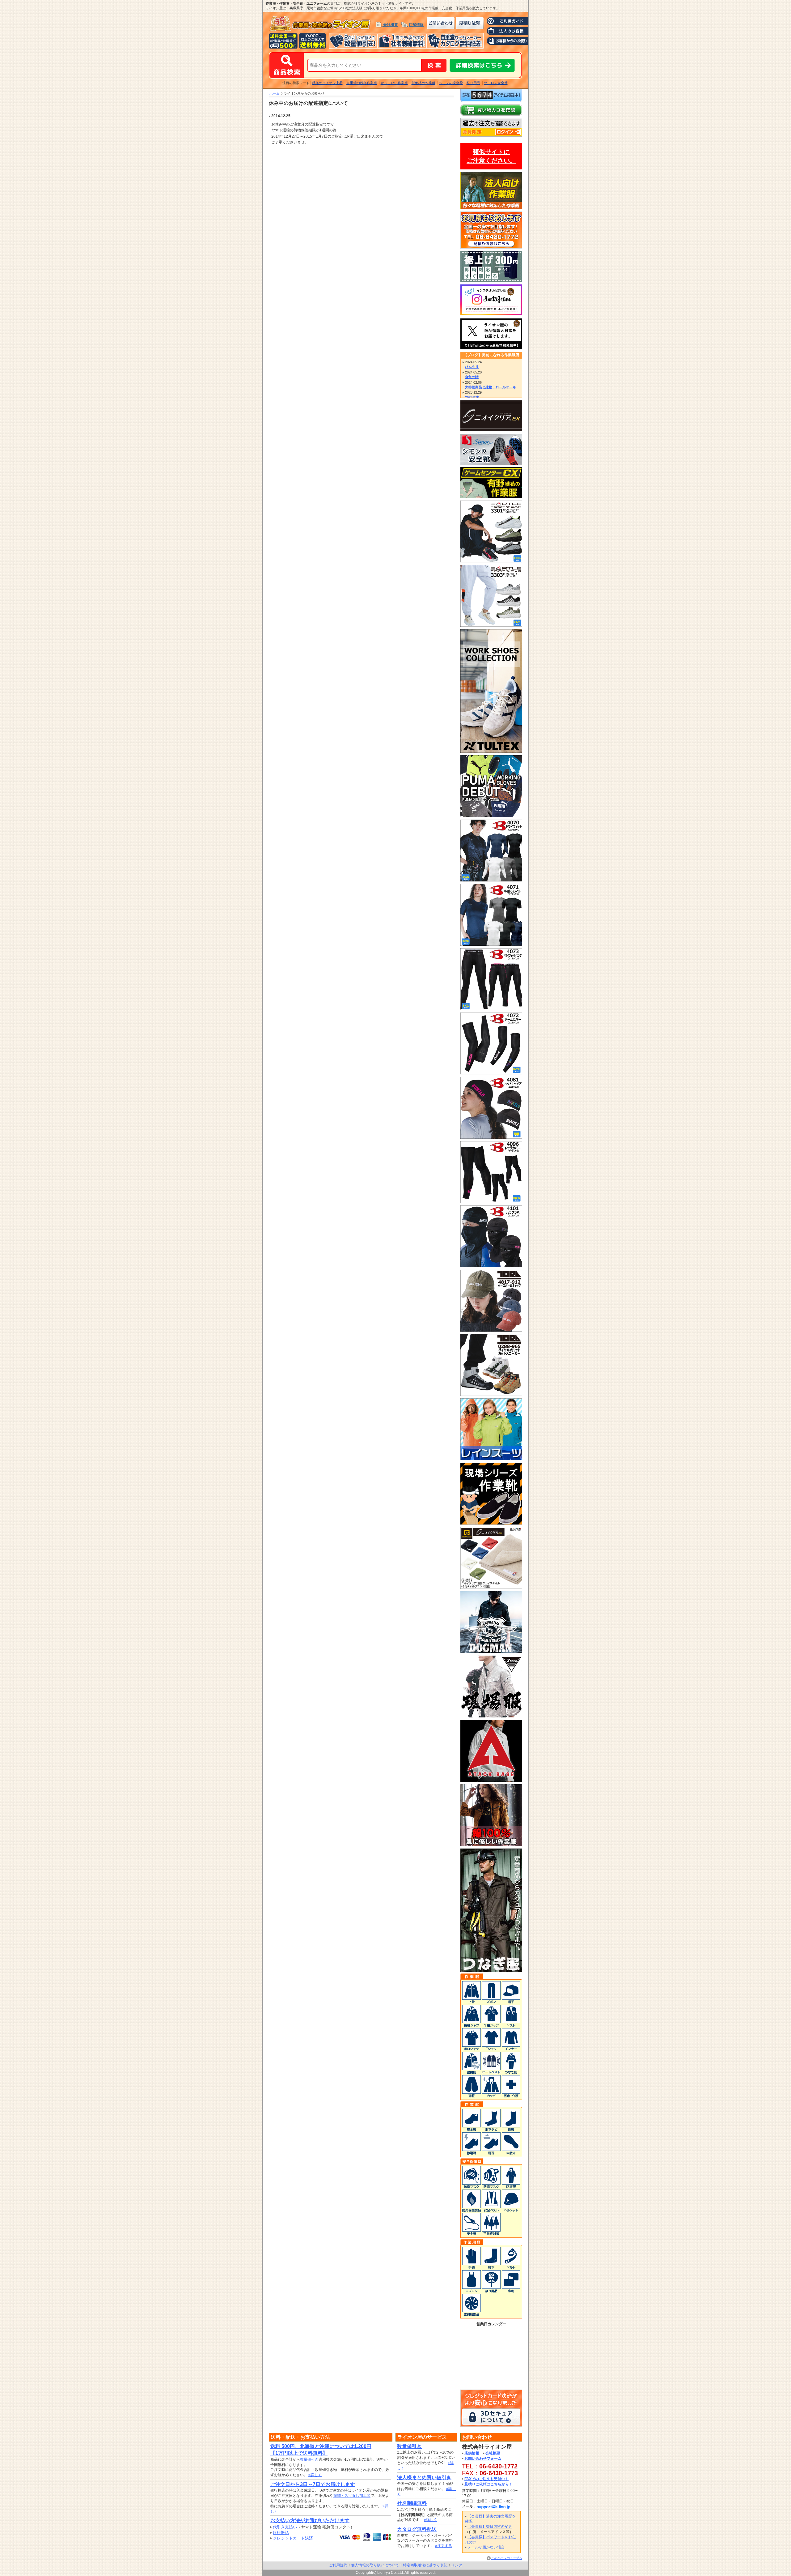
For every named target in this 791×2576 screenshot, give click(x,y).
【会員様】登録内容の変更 (490, 2527)
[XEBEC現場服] (491, 1715)
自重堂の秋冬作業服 (362, 83)
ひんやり (472, 367)
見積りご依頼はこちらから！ (489, 2484)
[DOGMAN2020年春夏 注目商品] (491, 1650)
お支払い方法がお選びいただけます (310, 2521)
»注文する (444, 2546)
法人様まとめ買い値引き (424, 2478)
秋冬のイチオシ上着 (327, 83)
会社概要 (391, 25)
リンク (457, 2565)
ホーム (275, 93)
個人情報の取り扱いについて (375, 2565)
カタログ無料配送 (417, 2529)
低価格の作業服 (423, 83)
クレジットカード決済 (293, 2538)
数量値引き (309, 2459)
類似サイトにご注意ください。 (491, 156)
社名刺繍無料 (412, 2503)
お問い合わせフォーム (483, 2459)
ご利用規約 (338, 2565)
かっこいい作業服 (394, 83)
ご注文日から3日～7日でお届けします (313, 2484)
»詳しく (315, 2475)
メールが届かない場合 (486, 2547)
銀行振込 (281, 2533)
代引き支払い (285, 2527)
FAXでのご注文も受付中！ (486, 2479)
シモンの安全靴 (451, 83)
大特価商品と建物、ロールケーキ (491, 387)
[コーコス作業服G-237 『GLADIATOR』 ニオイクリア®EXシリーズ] (491, 1586)
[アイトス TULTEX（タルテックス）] (491, 750)
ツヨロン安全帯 (496, 83)
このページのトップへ (507, 2558)
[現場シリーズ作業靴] (491, 1522)
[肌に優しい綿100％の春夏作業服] (491, 1843)
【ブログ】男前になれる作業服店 (491, 355)
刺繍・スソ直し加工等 (352, 2496)
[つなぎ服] (491, 1969)
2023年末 (472, 397)
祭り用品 (473, 83)
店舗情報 (416, 25)
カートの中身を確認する (491, 110)
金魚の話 (472, 377)
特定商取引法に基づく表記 (425, 2565)
